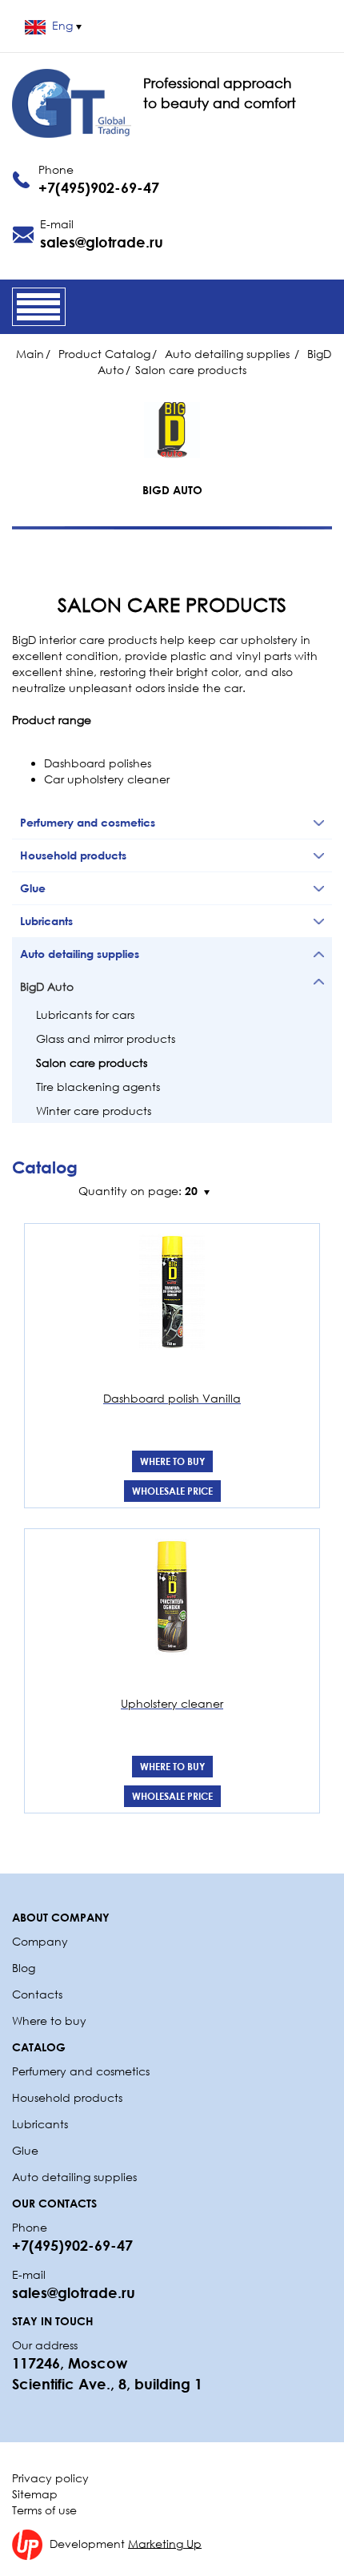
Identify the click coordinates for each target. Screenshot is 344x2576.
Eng (62, 25)
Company (40, 1941)
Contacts (37, 1994)
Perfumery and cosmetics (81, 2071)
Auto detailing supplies (76, 2177)
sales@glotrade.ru (102, 242)
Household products (67, 2097)
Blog (24, 1968)
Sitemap (35, 2494)
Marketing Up (165, 2543)
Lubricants (40, 2124)
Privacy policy (50, 2478)
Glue (25, 2150)
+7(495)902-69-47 (99, 187)
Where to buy (172, 1461)
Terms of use (44, 2510)
